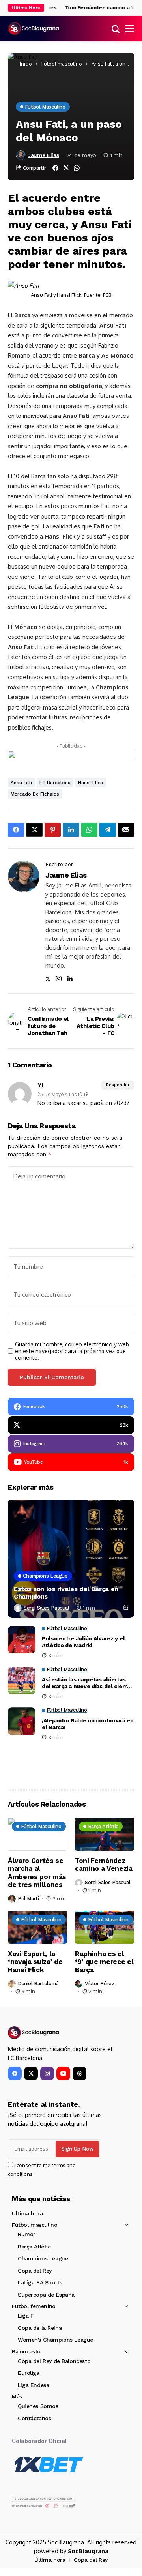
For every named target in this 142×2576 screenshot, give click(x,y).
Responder (118, 1085)
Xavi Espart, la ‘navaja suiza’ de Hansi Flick (35, 1962)
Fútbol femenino (34, 2306)
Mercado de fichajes (35, 794)
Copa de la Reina (40, 2328)
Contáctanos (34, 2418)
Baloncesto (26, 2351)
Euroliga (29, 2373)
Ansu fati (21, 783)
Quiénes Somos (38, 2406)
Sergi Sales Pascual (47, 1608)
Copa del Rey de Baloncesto (54, 2361)
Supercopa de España (46, 2295)
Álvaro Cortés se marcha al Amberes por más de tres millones (37, 1873)
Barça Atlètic (34, 2247)
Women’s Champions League (55, 2340)
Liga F (25, 2316)
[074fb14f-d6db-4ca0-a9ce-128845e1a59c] (71, 757)
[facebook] (15, 2073)
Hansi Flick (91, 783)
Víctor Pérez (99, 1983)
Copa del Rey (35, 2271)
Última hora (27, 2213)
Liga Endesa (33, 2385)
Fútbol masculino (62, 64)
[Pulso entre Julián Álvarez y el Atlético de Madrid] (22, 1640)
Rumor (27, 2234)
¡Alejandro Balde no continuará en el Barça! (88, 1724)
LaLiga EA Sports (40, 2282)
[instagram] (47, 2073)
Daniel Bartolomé (38, 1983)
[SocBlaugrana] (34, 29)
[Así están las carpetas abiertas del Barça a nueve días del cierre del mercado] (22, 1681)
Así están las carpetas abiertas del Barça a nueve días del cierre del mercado (86, 1683)
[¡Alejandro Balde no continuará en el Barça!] (22, 1721)
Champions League (43, 2258)
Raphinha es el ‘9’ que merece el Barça (104, 1962)
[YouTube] (63, 2073)
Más (17, 2396)
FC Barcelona (55, 783)
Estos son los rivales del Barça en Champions (66, 1593)
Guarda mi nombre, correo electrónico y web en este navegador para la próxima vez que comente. (72, 1351)
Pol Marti (28, 1899)
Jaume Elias (43, 155)
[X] (31, 2073)
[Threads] (79, 2073)
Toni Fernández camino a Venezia (104, 1865)
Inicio (26, 64)
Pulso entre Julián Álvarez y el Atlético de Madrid (83, 1642)
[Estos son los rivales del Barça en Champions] (71, 1559)
